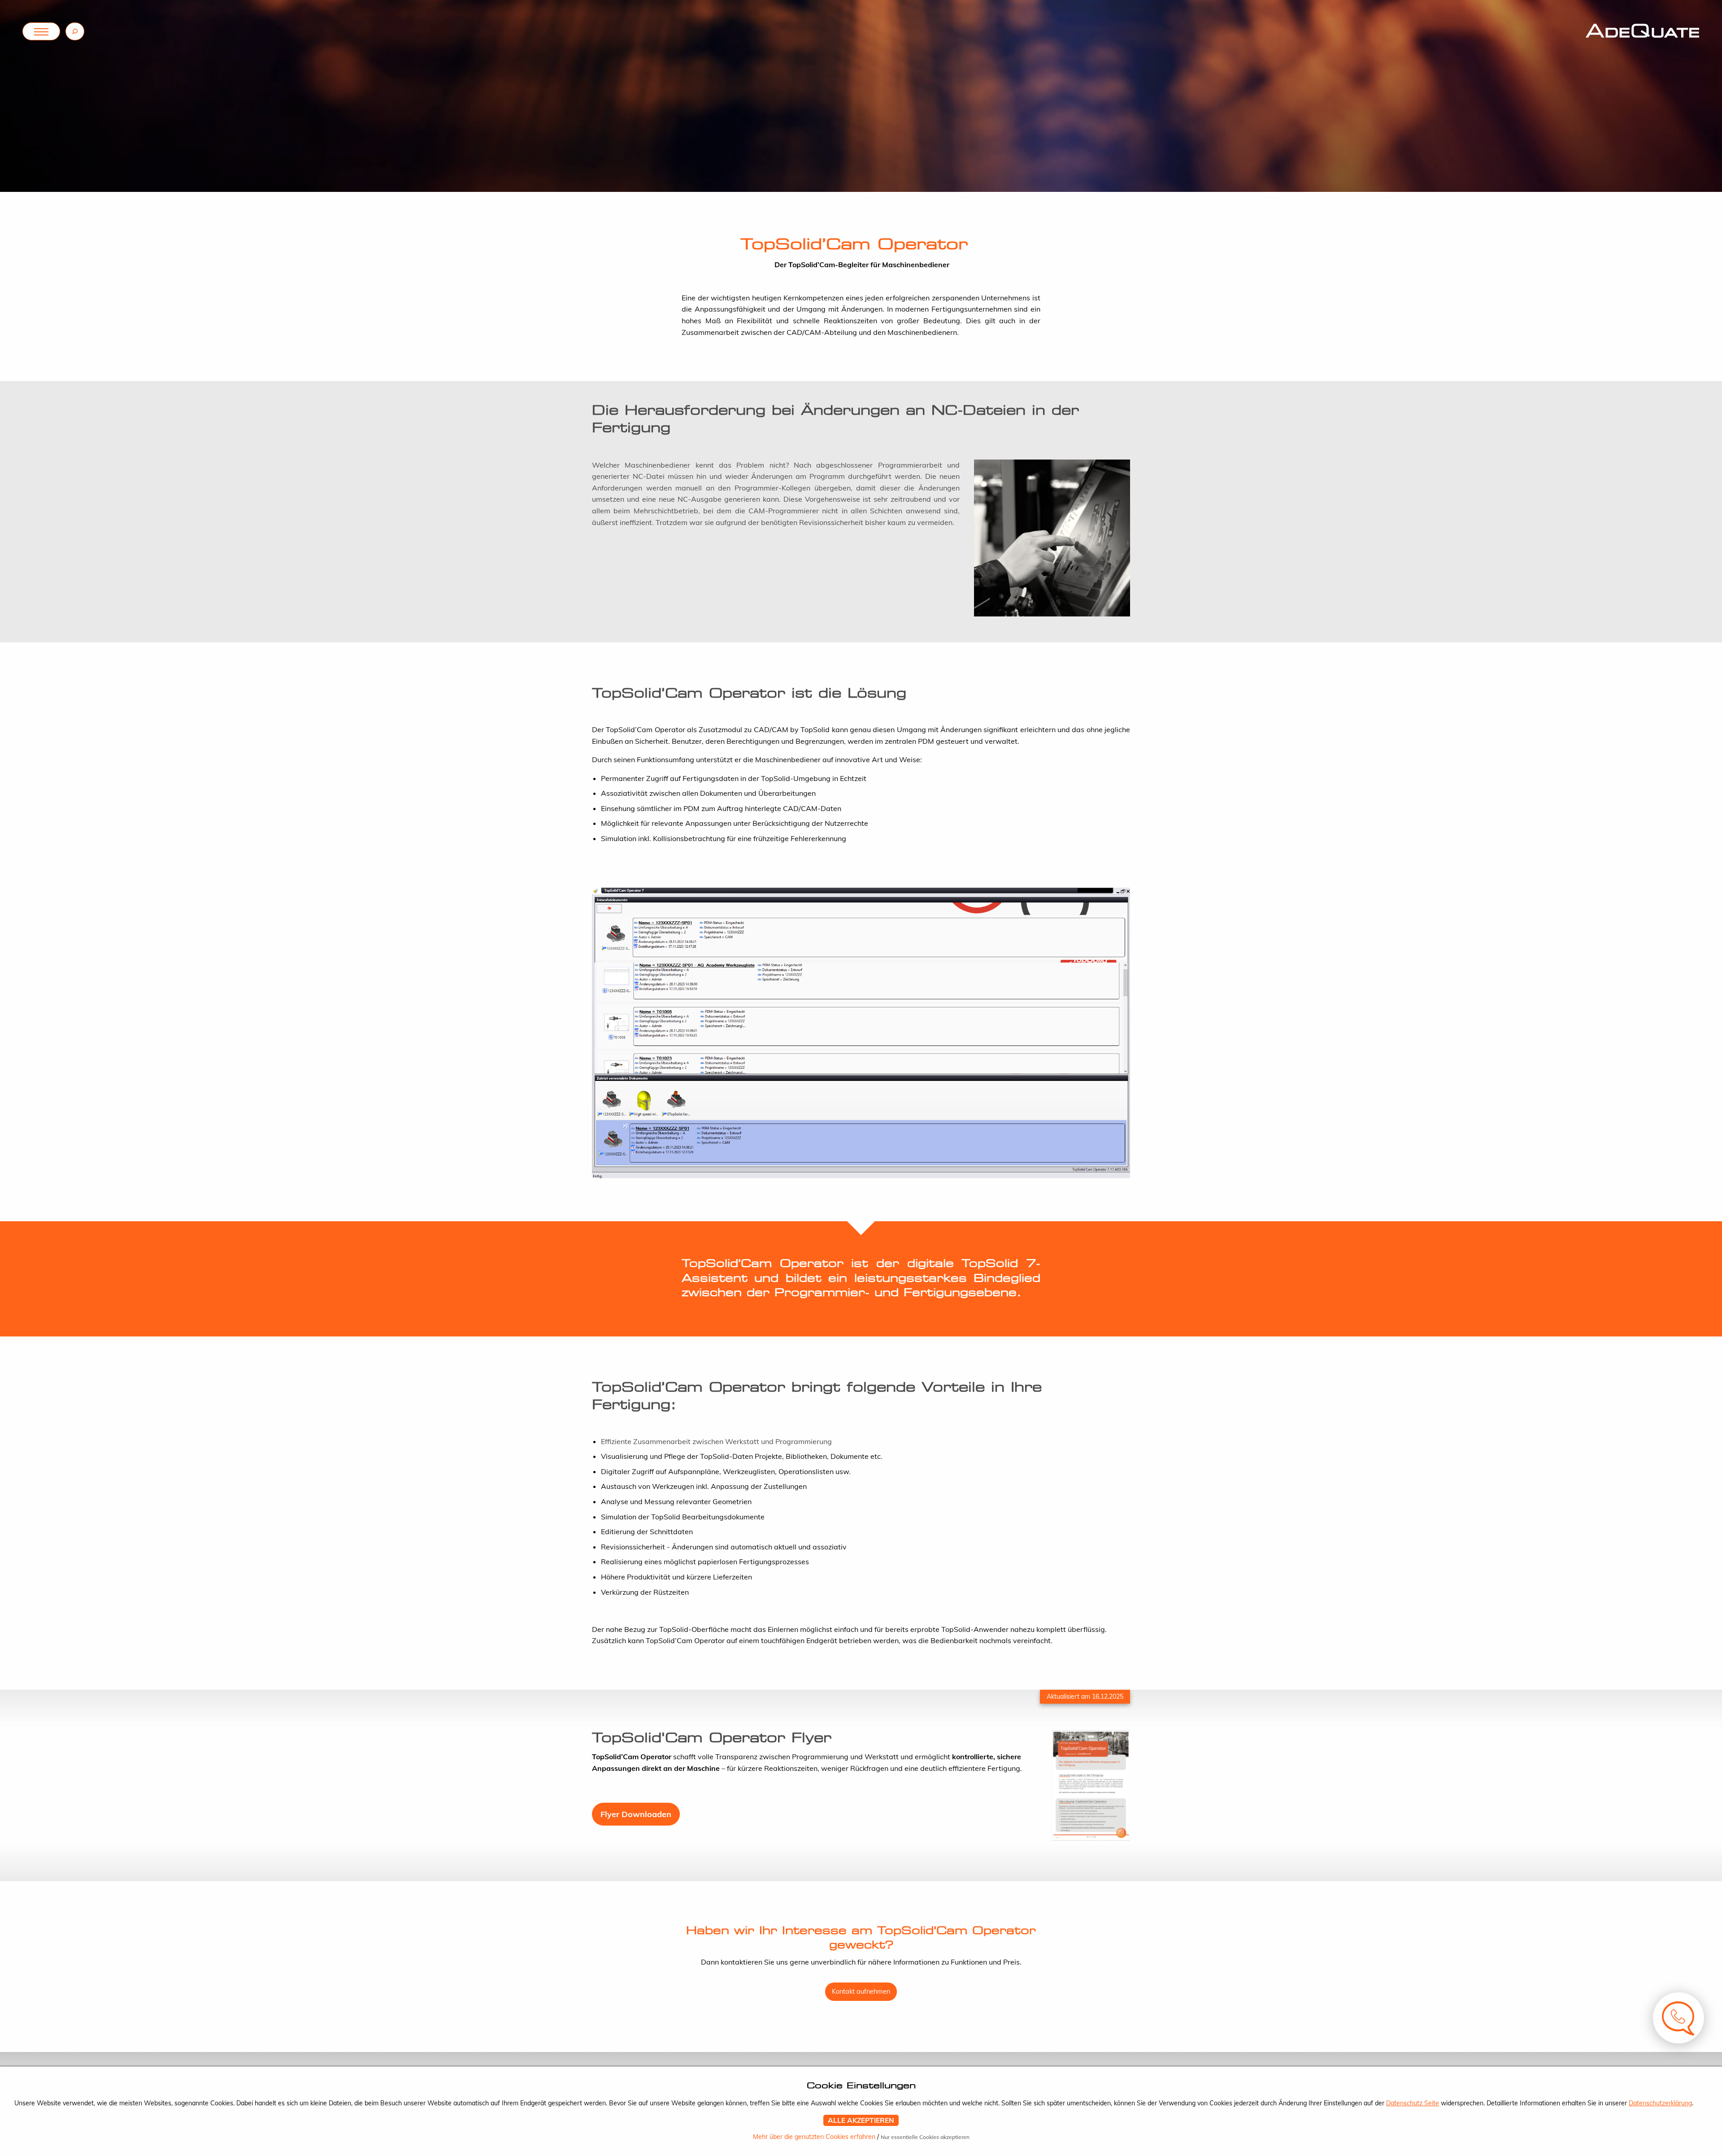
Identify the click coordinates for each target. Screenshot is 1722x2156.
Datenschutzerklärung (1660, 2103)
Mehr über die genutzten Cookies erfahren (815, 2137)
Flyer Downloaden (636, 1814)
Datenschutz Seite (1413, 2103)
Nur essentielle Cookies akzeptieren (925, 2137)
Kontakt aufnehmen (861, 1991)
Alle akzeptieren (861, 2120)
